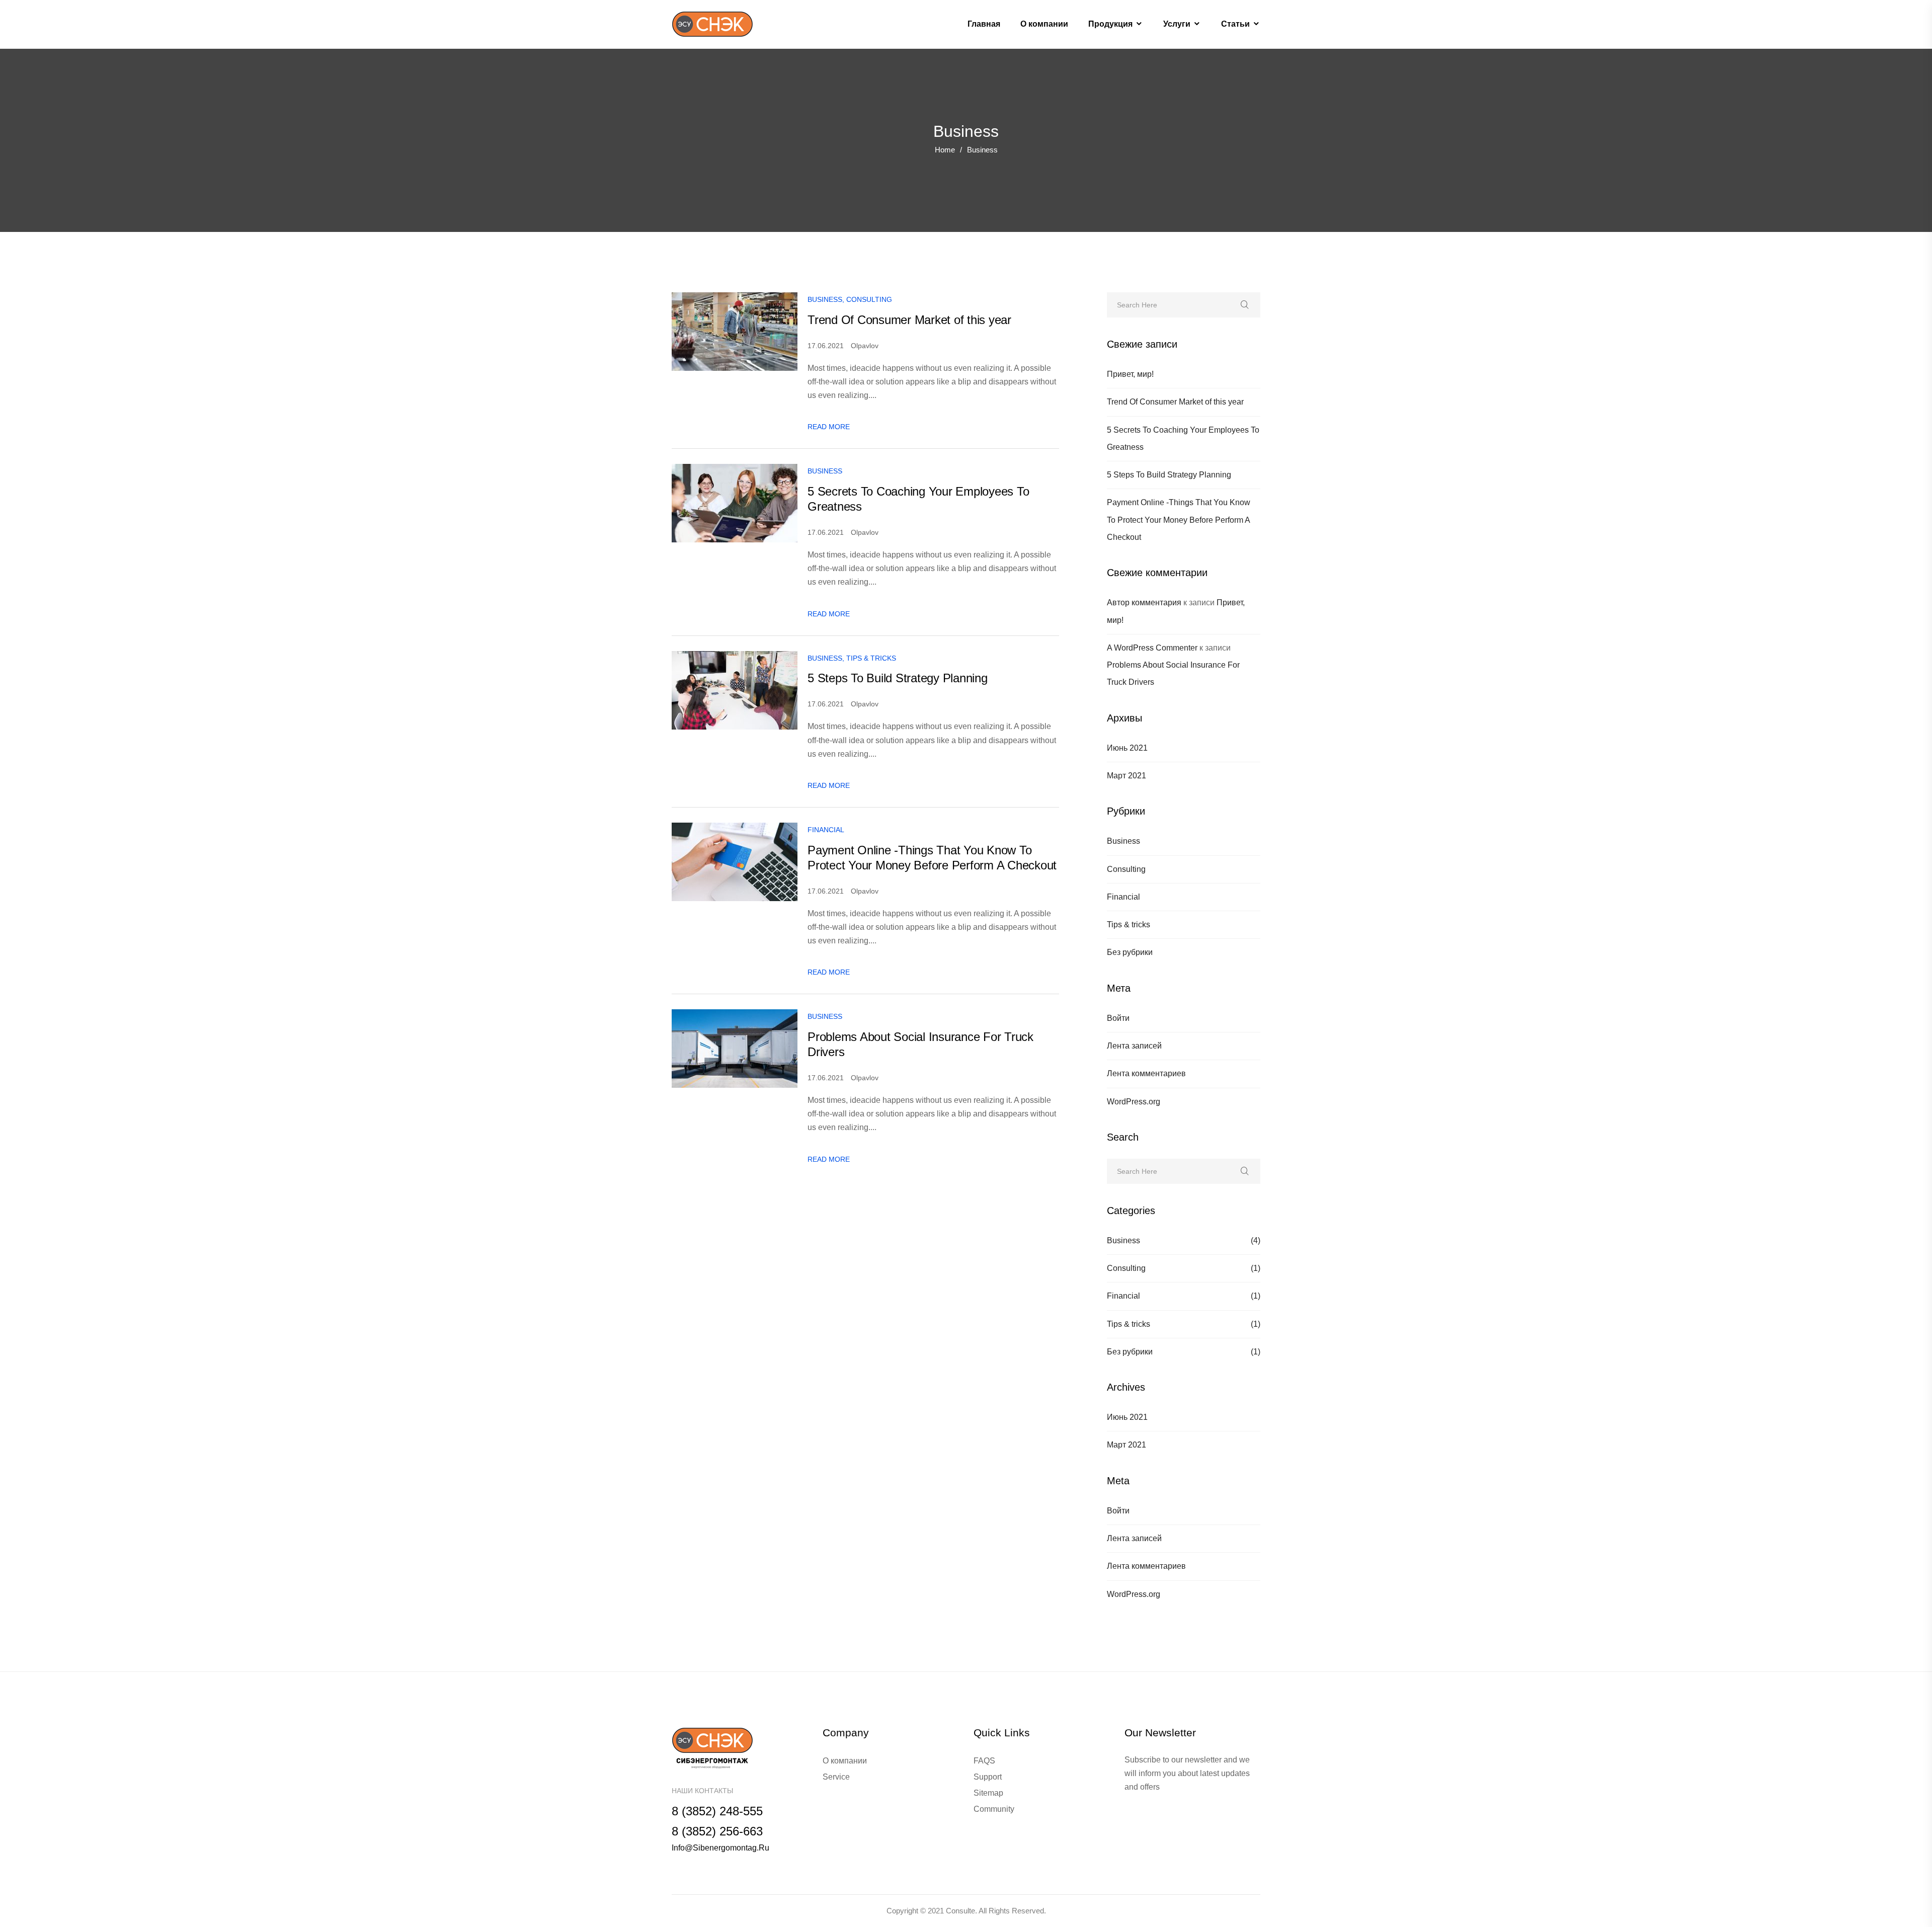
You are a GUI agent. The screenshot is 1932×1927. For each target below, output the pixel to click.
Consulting (1126, 869)
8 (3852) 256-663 (717, 1831)
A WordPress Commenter (1152, 648)
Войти (1118, 1018)
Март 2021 (1126, 776)
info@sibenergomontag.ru (720, 1848)
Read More (829, 427)
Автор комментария (1144, 603)
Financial (1123, 897)
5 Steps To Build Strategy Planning (1169, 475)
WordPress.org (1134, 1102)
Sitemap (988, 1793)
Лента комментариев (1146, 1073)
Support (988, 1777)
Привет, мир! (1130, 374)
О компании (845, 1761)
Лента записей (1134, 1046)
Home (945, 150)
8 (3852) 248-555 (717, 1811)
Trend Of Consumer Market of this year (1175, 402)
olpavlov (865, 346)
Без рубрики (1130, 952)
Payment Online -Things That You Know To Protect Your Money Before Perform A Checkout (1179, 520)
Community (994, 1809)
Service (836, 1777)
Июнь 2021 (1127, 748)
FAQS (984, 1761)
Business (1123, 841)
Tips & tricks (1129, 925)
